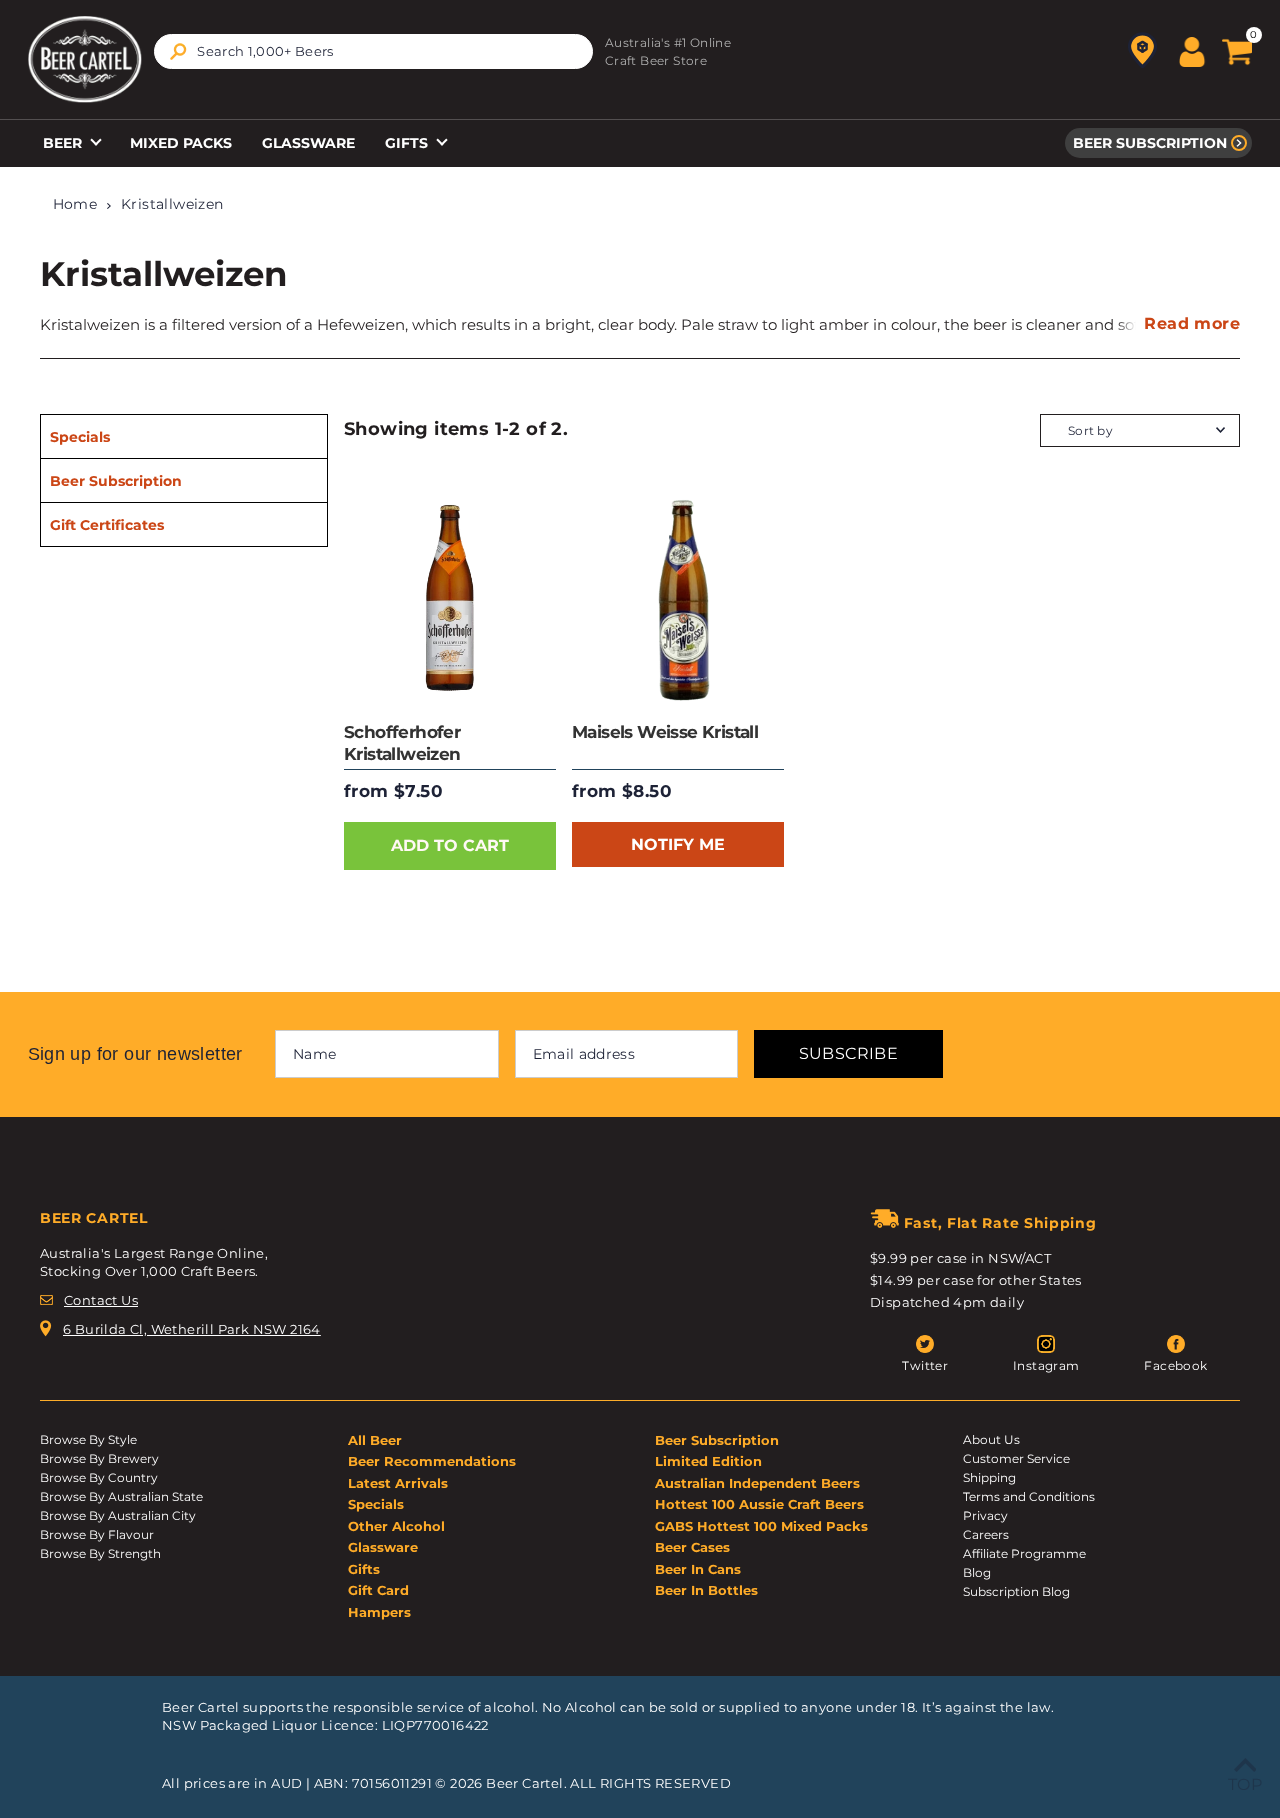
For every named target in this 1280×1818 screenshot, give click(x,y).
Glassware (308, 143)
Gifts (408, 143)
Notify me (678, 844)
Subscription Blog (1016, 1591)
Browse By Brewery (99, 1458)
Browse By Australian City (118, 1515)
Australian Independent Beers (757, 1483)
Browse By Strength (100, 1553)
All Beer (375, 1440)
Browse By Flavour (97, 1534)
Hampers (379, 1612)
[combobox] (373, 51)
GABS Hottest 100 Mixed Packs (761, 1526)
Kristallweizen (172, 204)
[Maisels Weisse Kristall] (678, 598)
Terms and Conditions (1029, 1496)
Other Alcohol (396, 1526)
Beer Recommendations (432, 1461)
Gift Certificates (107, 525)
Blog (977, 1572)
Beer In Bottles (706, 1590)
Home (75, 204)
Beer (64, 143)
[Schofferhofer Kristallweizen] (450, 598)
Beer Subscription (1150, 143)
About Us (991, 1439)
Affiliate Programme (1024, 1553)
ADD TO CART (450, 845)
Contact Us (101, 1300)
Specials (80, 437)
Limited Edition (708, 1461)
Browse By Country (99, 1477)
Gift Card (378, 1590)
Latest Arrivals (398, 1483)
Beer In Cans (698, 1569)
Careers (986, 1534)
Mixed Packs (181, 143)
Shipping (989, 1477)
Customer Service (1016, 1458)
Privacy (985, 1515)
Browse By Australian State (121, 1496)
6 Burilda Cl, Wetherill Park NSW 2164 (192, 1329)
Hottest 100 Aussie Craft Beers (759, 1504)
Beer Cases (692, 1547)
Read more (1192, 323)
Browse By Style (88, 1439)
